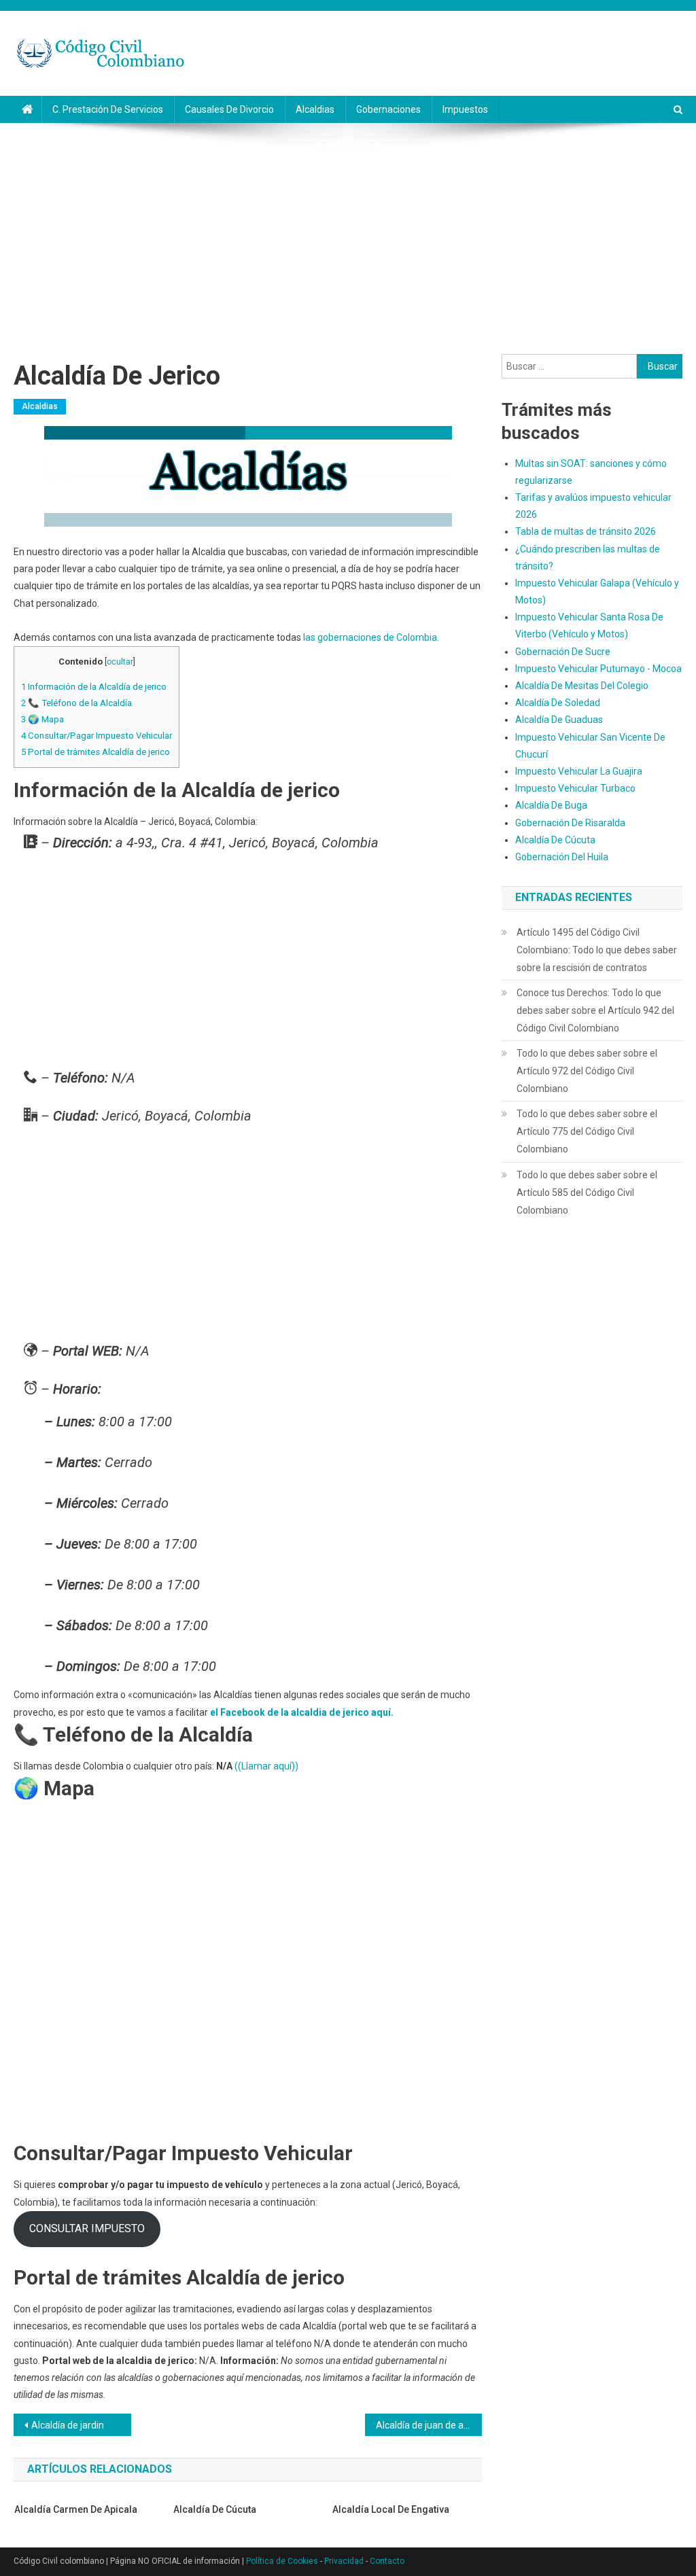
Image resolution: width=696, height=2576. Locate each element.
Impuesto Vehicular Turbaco (575, 788)
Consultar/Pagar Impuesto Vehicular (97, 736)
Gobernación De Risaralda (570, 823)
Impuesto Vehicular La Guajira (579, 771)
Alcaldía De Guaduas (559, 720)
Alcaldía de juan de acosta (429, 2425)
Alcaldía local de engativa (391, 2509)
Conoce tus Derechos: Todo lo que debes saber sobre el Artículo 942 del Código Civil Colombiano (595, 1010)
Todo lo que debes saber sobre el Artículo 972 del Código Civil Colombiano (587, 1071)
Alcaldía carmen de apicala (76, 2509)
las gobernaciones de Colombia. (371, 637)
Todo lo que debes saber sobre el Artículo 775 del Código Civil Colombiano (587, 1131)
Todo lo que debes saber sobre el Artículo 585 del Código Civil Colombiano (587, 1193)
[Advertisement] (348, 239)
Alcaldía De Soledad (558, 703)
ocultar (120, 662)
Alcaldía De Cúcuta (555, 840)
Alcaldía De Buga (551, 805)
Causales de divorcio (229, 109)
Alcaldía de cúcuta (215, 2509)
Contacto (387, 2561)
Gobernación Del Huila (562, 857)
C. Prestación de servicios (108, 109)
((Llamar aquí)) (266, 1766)
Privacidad (344, 2561)
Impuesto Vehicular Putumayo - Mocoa (598, 669)
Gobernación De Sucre (563, 652)
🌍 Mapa (42, 719)
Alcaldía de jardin (68, 2425)
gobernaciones (388, 109)
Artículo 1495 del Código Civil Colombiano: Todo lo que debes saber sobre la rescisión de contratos (597, 950)
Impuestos (465, 109)
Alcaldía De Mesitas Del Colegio (582, 686)
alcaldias (315, 109)
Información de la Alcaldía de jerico (94, 687)
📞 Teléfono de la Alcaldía (76, 703)
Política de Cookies (282, 2561)
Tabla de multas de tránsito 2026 (586, 531)
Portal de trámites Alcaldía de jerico (95, 752)
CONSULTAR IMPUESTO (87, 2228)
